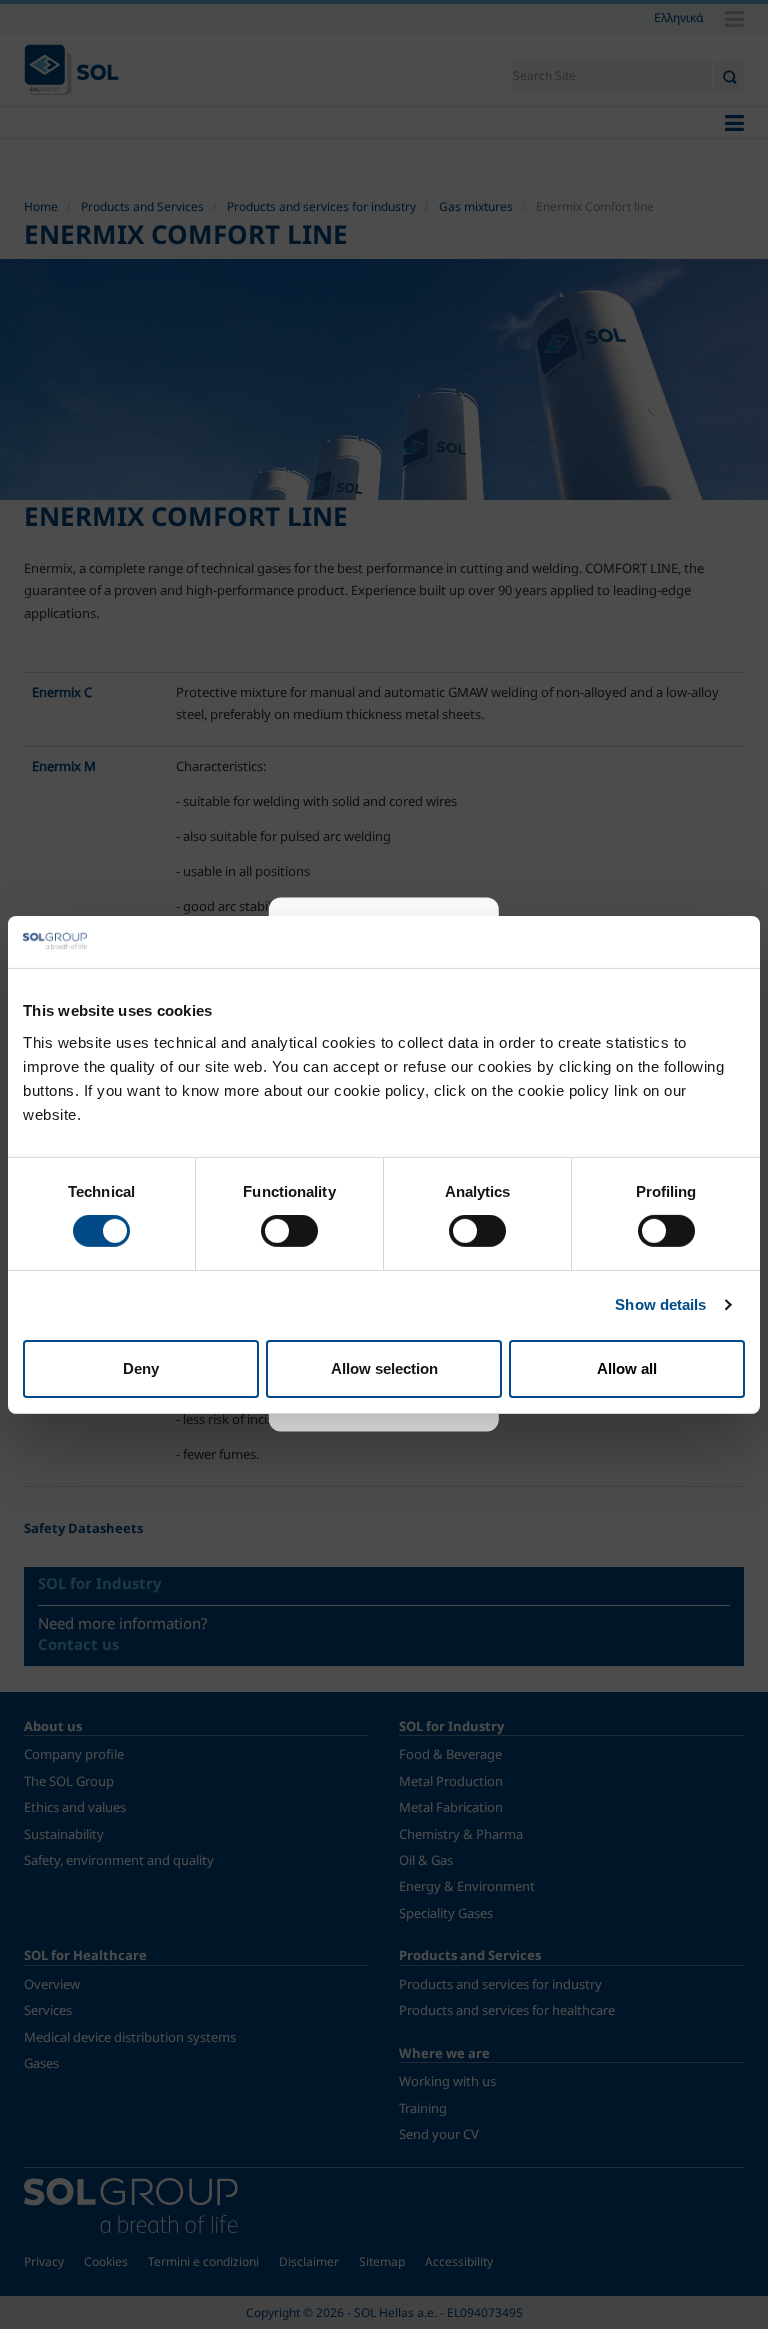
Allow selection (384, 1368)
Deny (141, 1368)
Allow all (627, 1368)
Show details (660, 1304)
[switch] (289, 1231)
